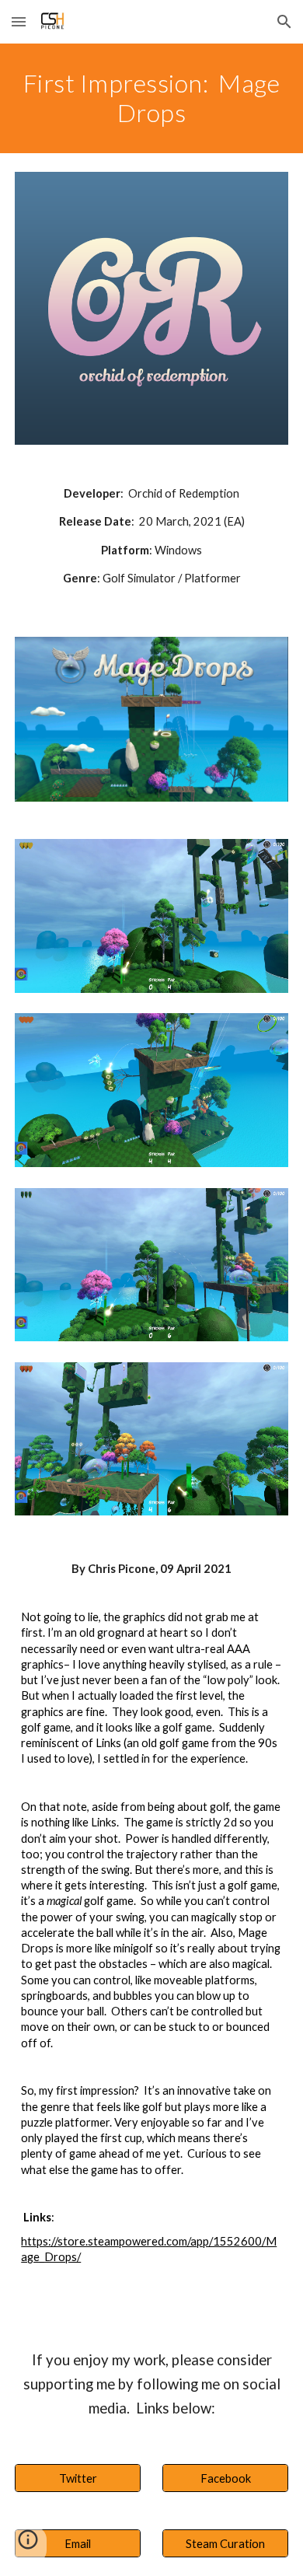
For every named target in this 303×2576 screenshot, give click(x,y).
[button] (19, 21)
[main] (151, 98)
